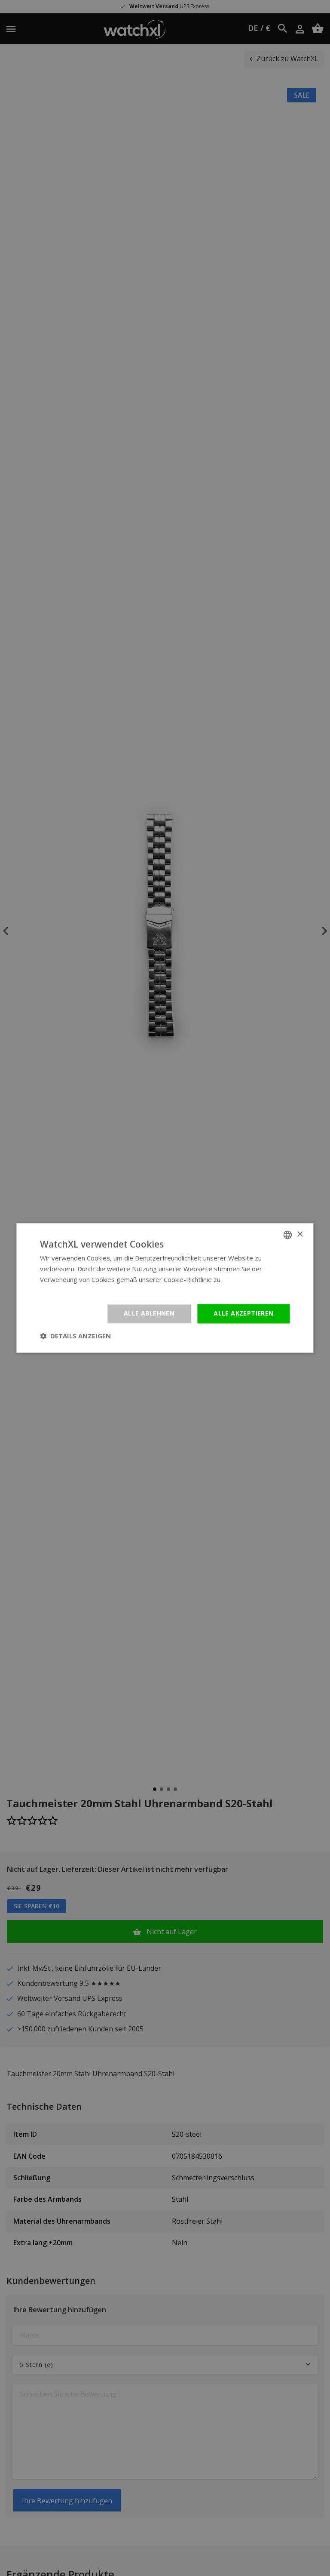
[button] (75, 1336)
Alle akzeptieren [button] (243, 1314)
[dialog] (165, 1288)
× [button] (300, 1234)
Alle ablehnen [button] (149, 1314)
